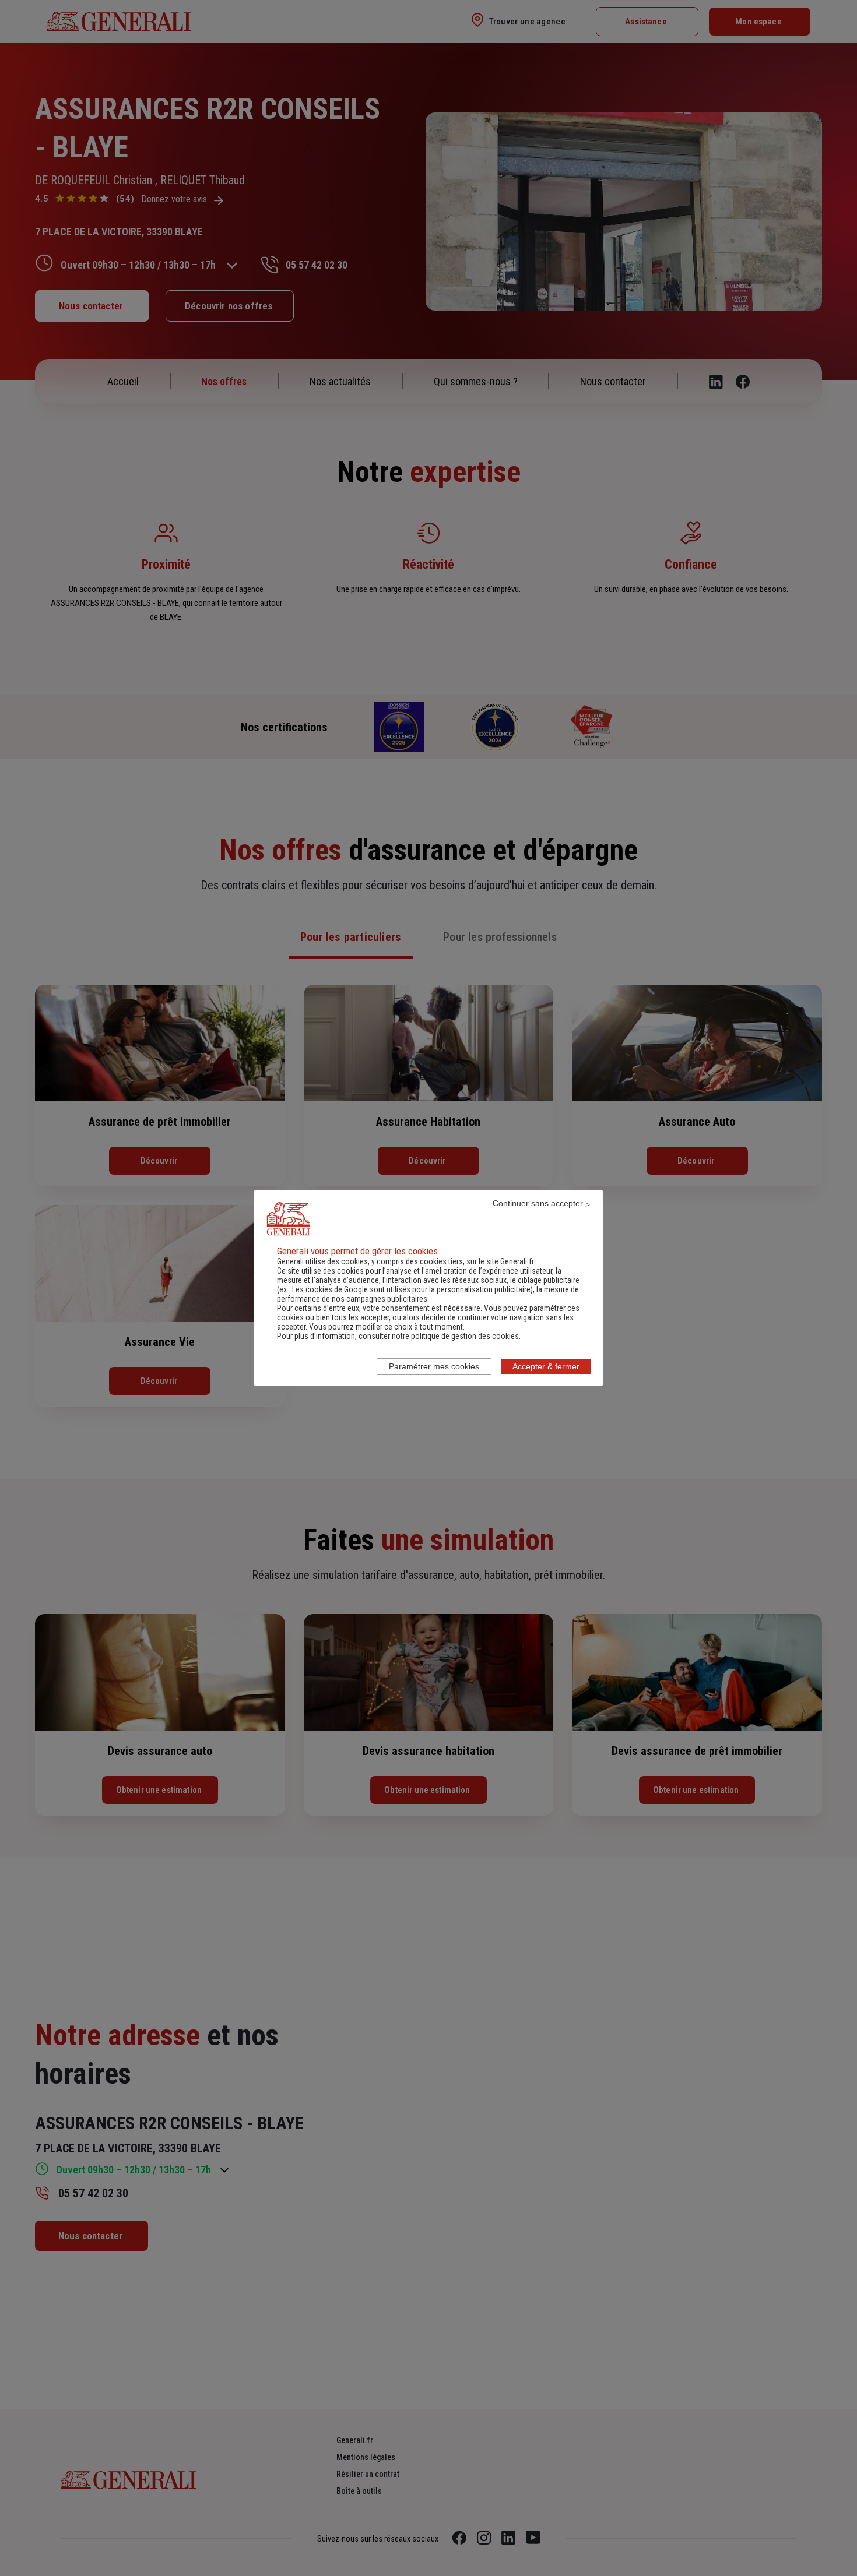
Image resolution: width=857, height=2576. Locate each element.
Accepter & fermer (546, 1366)
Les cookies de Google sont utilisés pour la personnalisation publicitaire (411, 1289)
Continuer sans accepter (538, 1203)
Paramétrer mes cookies (434, 1366)
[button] (439, 1336)
